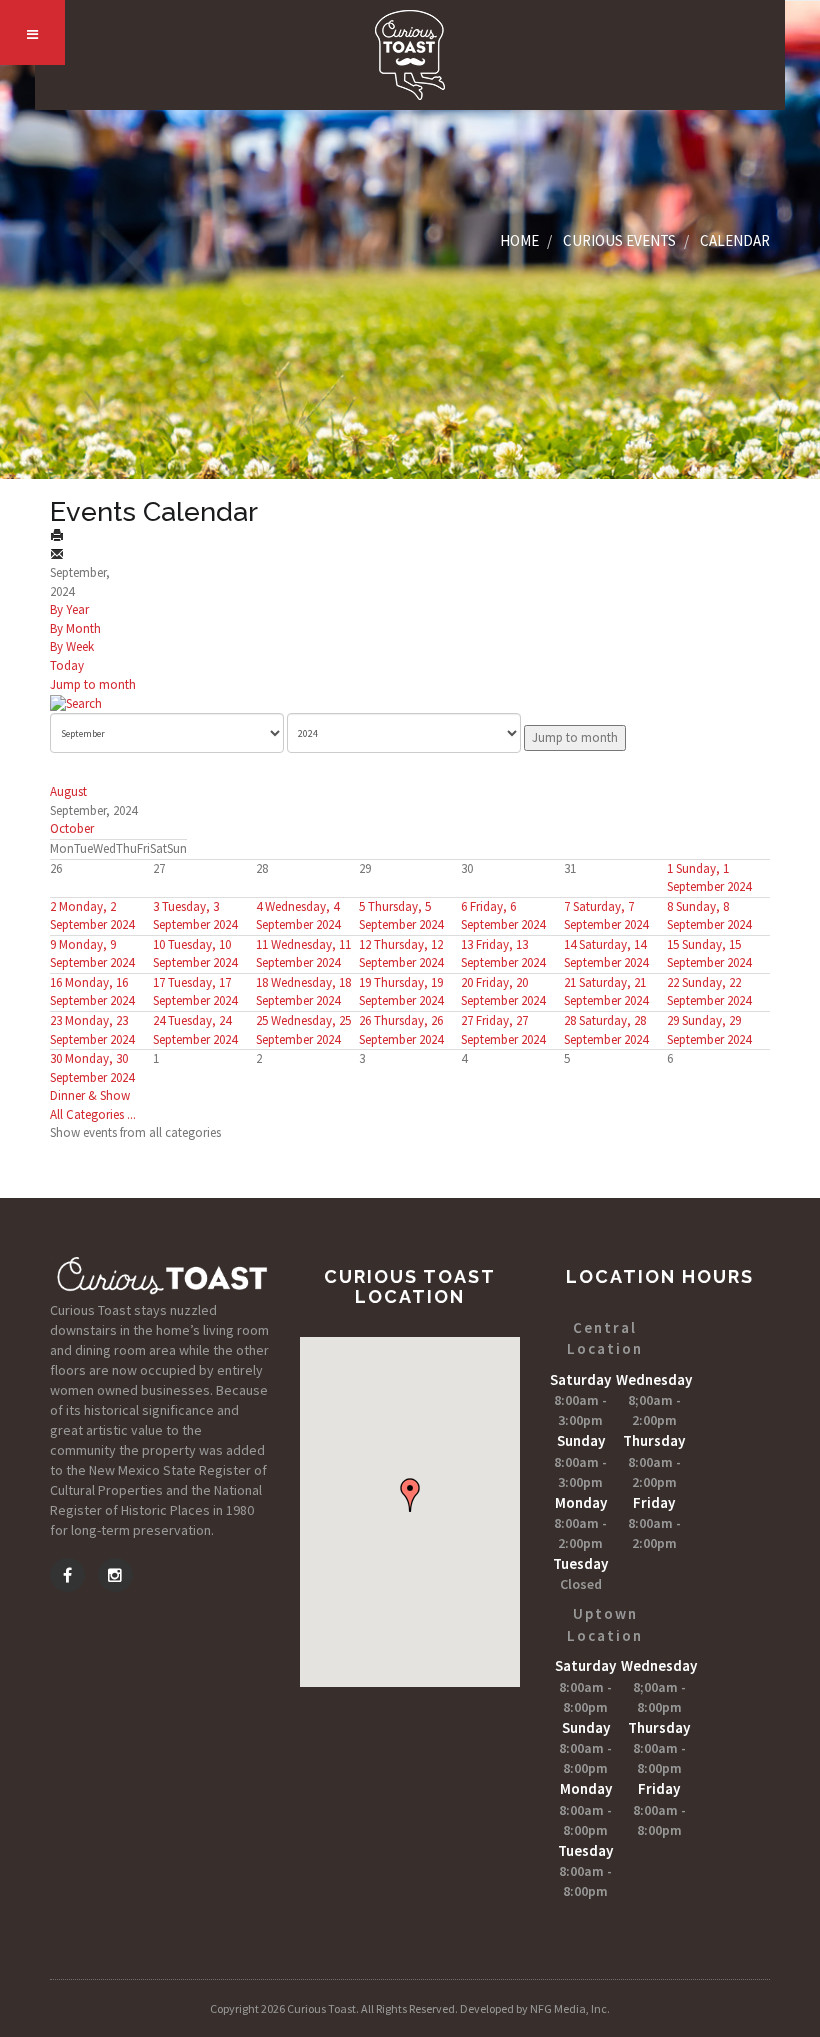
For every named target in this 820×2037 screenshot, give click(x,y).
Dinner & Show (90, 1095)
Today (67, 665)
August (68, 791)
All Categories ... (93, 1114)
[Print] (57, 535)
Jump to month (93, 684)
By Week (72, 646)
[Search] (76, 702)
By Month (75, 628)
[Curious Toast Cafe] (410, 55)
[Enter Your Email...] (57, 554)
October (72, 828)
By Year (69, 609)
